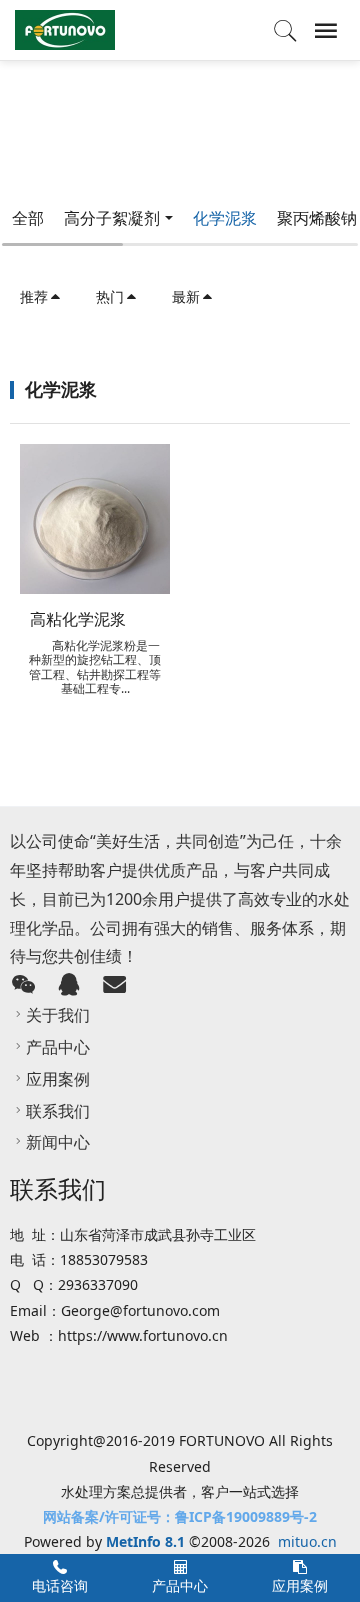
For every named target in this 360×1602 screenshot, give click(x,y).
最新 (186, 296)
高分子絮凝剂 (112, 218)
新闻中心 (58, 1142)
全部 (28, 218)
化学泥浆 (225, 218)
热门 (110, 296)
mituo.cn (307, 1541)
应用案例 (58, 1079)
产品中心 (58, 1047)
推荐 (34, 296)
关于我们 (58, 1015)
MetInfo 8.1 (145, 1541)
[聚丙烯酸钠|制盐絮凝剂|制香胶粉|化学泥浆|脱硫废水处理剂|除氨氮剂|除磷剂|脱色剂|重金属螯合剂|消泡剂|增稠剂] (65, 30)
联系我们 (58, 1111)
